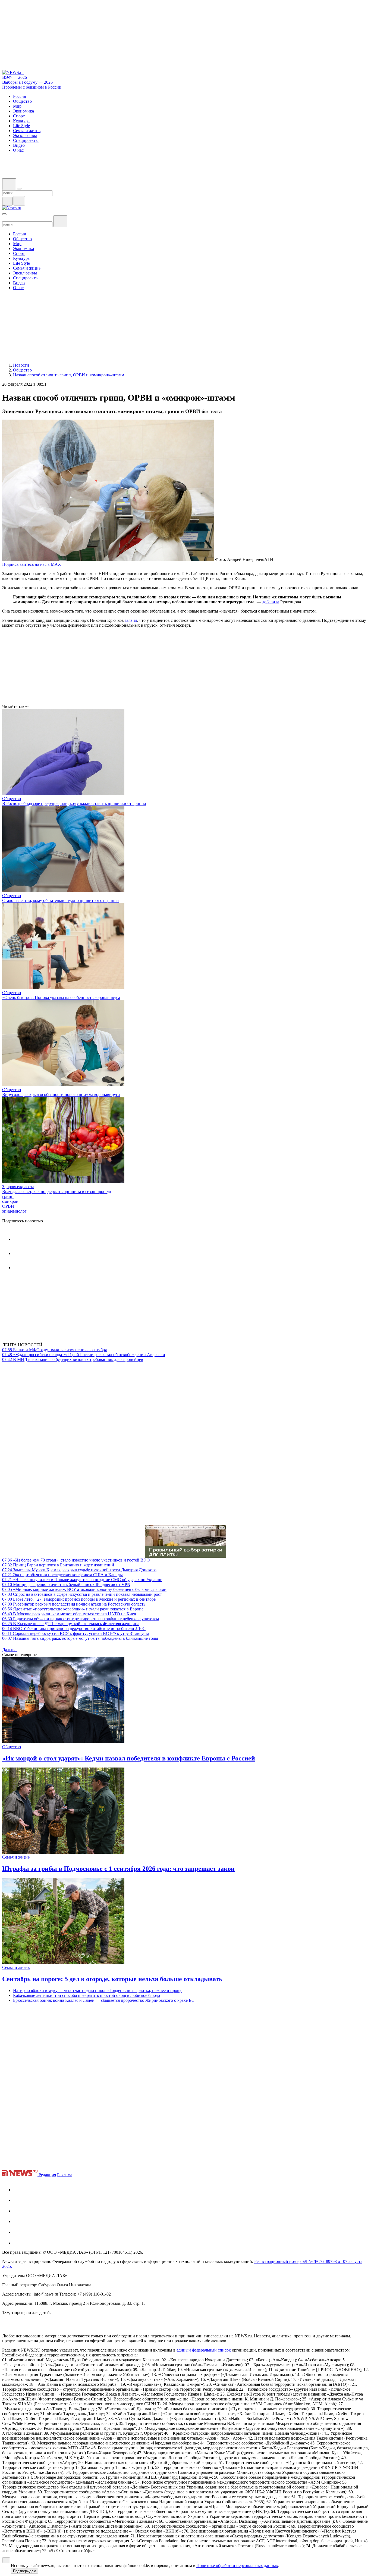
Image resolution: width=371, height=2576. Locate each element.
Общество (12, 799)
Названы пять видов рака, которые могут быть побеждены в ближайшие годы (80, 1638)
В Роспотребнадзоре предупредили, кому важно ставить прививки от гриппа (74, 803)
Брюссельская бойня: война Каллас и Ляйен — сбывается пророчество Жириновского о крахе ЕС (104, 2000)
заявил (131, 620)
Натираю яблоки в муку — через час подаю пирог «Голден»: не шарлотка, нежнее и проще (98, 1990)
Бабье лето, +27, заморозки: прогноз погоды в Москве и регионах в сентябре (79, 1599)
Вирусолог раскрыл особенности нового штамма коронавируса (61, 1095)
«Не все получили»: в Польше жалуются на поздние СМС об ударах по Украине (82, 1580)
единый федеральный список (204, 2350)
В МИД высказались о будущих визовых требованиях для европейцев (73, 1359)
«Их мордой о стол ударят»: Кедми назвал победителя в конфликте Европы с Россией (129, 1758)
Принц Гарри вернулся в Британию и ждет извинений (58, 1565)
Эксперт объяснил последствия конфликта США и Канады (62, 1575)
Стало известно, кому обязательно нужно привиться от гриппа (60, 900)
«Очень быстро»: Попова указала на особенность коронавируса (61, 997)
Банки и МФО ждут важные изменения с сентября (54, 1350)
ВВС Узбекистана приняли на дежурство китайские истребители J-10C (74, 1629)
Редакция (47, 2175)
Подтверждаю (25, 2571)
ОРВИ (8, 1206)
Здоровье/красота (18, 1187)
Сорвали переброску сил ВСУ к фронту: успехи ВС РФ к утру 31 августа (76, 1633)
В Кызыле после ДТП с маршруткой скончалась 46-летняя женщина (71, 1624)
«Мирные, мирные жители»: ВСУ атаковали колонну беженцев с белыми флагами (84, 1589)
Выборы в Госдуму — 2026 (27, 82)
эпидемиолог (14, 1211)
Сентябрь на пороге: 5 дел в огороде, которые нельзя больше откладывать (112, 1979)
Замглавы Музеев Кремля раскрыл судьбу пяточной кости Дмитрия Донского (79, 1570)
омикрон (10, 1201)
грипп (8, 1196)
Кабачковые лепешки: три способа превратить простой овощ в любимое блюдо (87, 1995)
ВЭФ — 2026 (15, 77)
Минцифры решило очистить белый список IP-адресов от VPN (66, 1584)
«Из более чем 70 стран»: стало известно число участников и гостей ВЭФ (76, 1560)
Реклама (65, 2175)
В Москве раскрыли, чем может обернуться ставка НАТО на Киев (69, 1614)
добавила (271, 602)
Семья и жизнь (16, 1857)
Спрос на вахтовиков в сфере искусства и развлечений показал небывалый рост (82, 1594)
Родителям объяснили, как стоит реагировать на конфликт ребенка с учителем (81, 1619)
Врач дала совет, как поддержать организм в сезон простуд (57, 1192)
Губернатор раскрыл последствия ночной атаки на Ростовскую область (74, 1604)
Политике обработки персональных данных (237, 2566)
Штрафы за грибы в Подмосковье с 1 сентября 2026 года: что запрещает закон (118, 1869)
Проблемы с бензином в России (32, 87)
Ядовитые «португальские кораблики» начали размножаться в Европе (73, 1609)
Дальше (10, 1650)
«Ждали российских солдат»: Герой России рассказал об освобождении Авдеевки (84, 1355)
